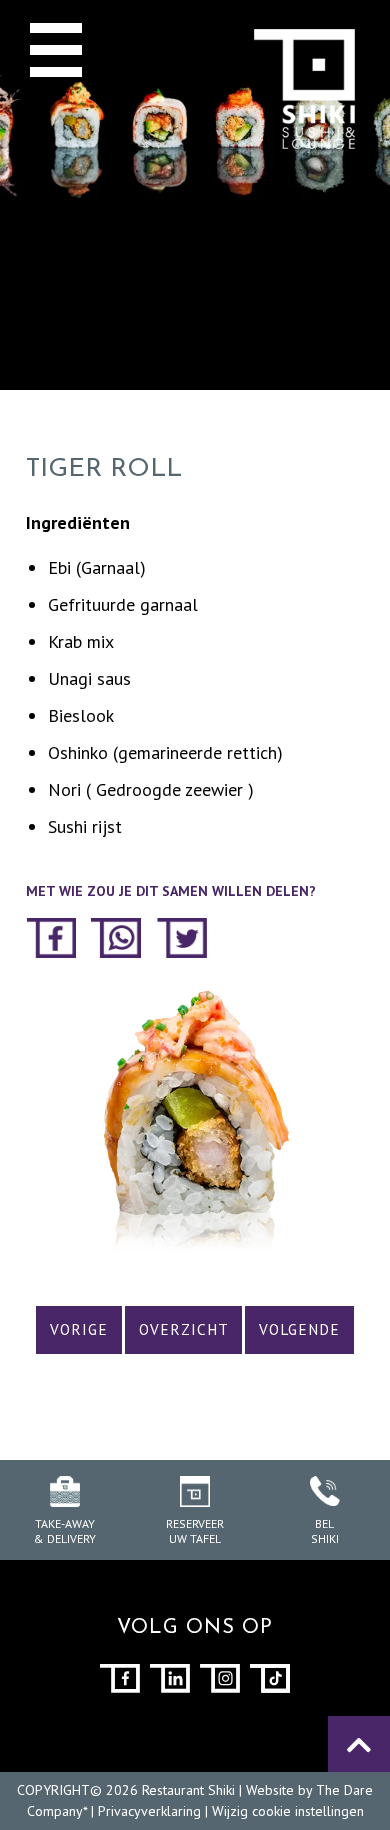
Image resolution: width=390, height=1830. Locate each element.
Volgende (299, 1329)
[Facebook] (120, 1678)
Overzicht (184, 1329)
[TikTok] (270, 1678)
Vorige (79, 1329)
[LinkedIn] (170, 1678)
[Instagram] (220, 1678)
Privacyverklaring (149, 1811)
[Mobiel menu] (56, 48)
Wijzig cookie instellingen (288, 1811)
